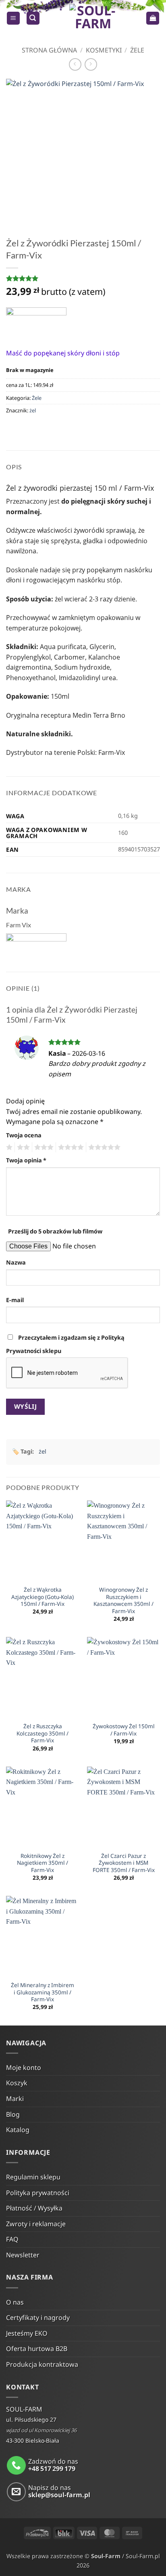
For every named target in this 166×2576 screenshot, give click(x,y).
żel (33, 410)
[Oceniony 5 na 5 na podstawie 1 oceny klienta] (83, 278)
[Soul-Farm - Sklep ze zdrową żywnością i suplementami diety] (93, 18)
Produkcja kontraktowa (42, 2364)
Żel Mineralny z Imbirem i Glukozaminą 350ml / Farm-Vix (43, 1992)
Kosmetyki (104, 50)
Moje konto (24, 2068)
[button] (13, 18)
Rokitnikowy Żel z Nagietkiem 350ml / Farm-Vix (43, 1863)
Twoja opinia (26, 1160)
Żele (137, 50)
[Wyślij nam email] (16, 2492)
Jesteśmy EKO (27, 2333)
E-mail (15, 1300)
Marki (15, 2099)
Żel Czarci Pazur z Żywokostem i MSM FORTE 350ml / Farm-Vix (124, 1863)
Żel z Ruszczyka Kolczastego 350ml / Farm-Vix (43, 1733)
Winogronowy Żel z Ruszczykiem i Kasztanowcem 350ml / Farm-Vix (123, 1600)
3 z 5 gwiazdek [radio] (43, 1147)
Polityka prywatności (38, 2193)
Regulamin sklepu (33, 2177)
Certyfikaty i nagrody (38, 2318)
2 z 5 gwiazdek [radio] (22, 1147)
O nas (15, 2302)
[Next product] (75, 64)
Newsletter (23, 2255)
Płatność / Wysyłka (34, 2208)
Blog (13, 2114)
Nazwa (16, 1262)
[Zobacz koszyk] (153, 18)
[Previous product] (91, 64)
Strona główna (49, 50)
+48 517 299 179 (52, 2469)
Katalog (18, 2130)
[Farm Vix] (36, 322)
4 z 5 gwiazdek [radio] (70, 1147)
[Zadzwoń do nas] (16, 2466)
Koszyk (17, 2083)
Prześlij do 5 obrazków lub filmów (55, 1231)
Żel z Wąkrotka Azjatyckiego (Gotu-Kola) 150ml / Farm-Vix (43, 1597)
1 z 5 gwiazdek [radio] (8, 1147)
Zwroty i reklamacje (36, 2224)
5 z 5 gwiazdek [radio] (103, 1147)
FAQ (12, 2239)
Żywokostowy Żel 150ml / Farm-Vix (124, 1730)
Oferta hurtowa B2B (37, 2349)
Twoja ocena (24, 1135)
